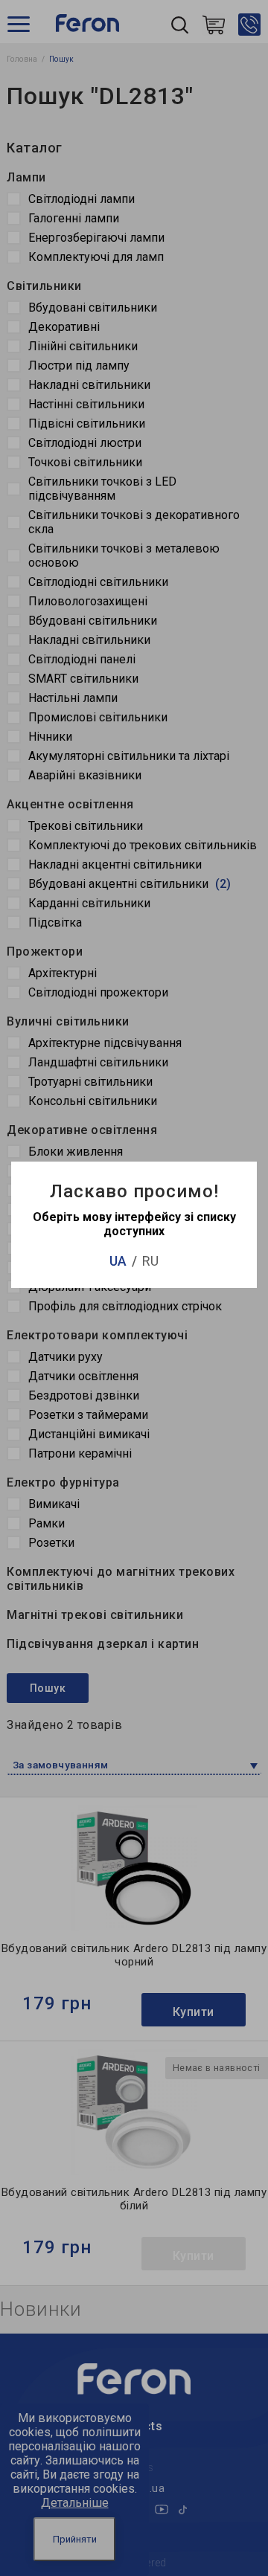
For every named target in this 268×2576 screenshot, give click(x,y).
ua (118, 1261)
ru (150, 1261)
